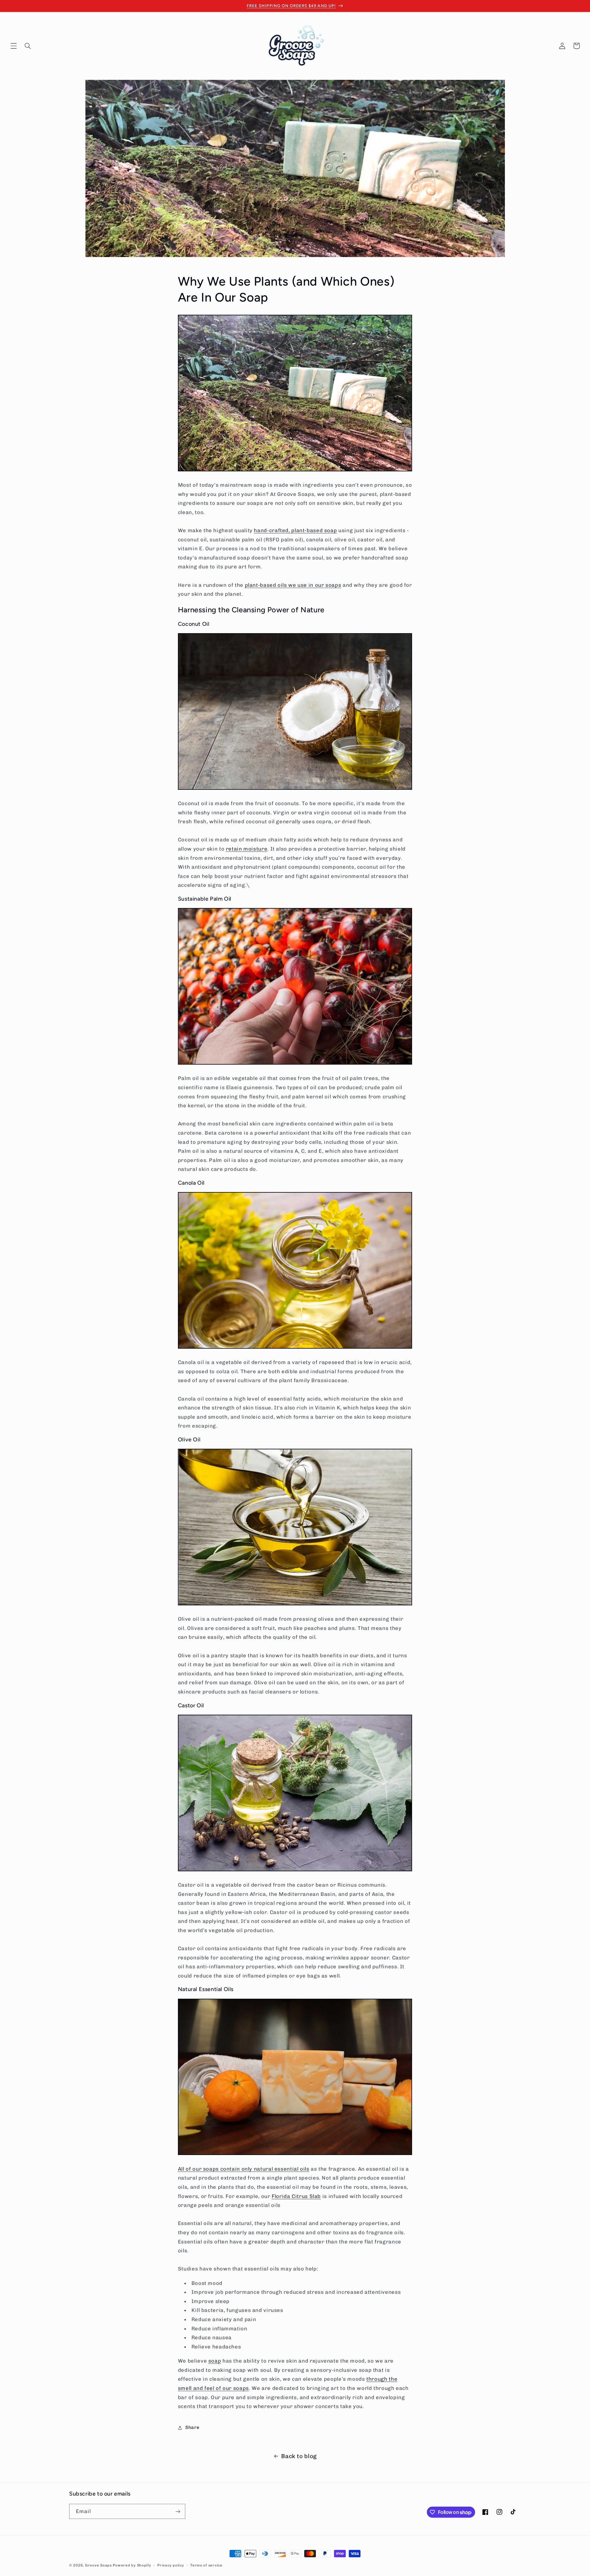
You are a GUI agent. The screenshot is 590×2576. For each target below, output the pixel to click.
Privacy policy (171, 2565)
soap (215, 2361)
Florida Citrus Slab (296, 2196)
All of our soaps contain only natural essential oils (244, 2169)
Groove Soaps (98, 2565)
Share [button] (192, 2427)
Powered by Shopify (132, 2565)
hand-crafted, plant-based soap (295, 530)
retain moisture (247, 849)
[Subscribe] (178, 2511)
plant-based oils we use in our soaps (293, 585)
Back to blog (299, 2456)
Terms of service (206, 2565)
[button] (14, 46)
